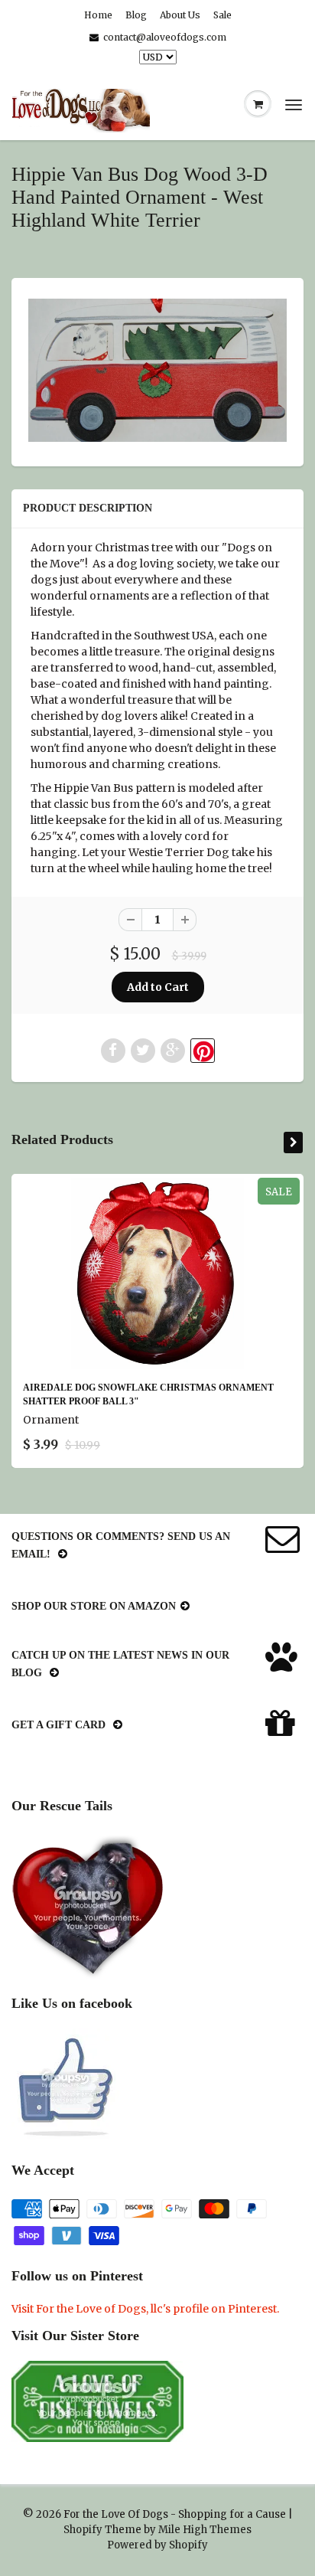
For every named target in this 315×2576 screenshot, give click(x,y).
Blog (136, 15)
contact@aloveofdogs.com (165, 37)
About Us (180, 15)
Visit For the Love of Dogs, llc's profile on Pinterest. (145, 2309)
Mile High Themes (205, 2530)
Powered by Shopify (157, 2545)
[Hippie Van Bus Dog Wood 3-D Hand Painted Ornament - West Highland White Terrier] (157, 370)
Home (98, 15)
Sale (222, 15)
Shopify (83, 2530)
